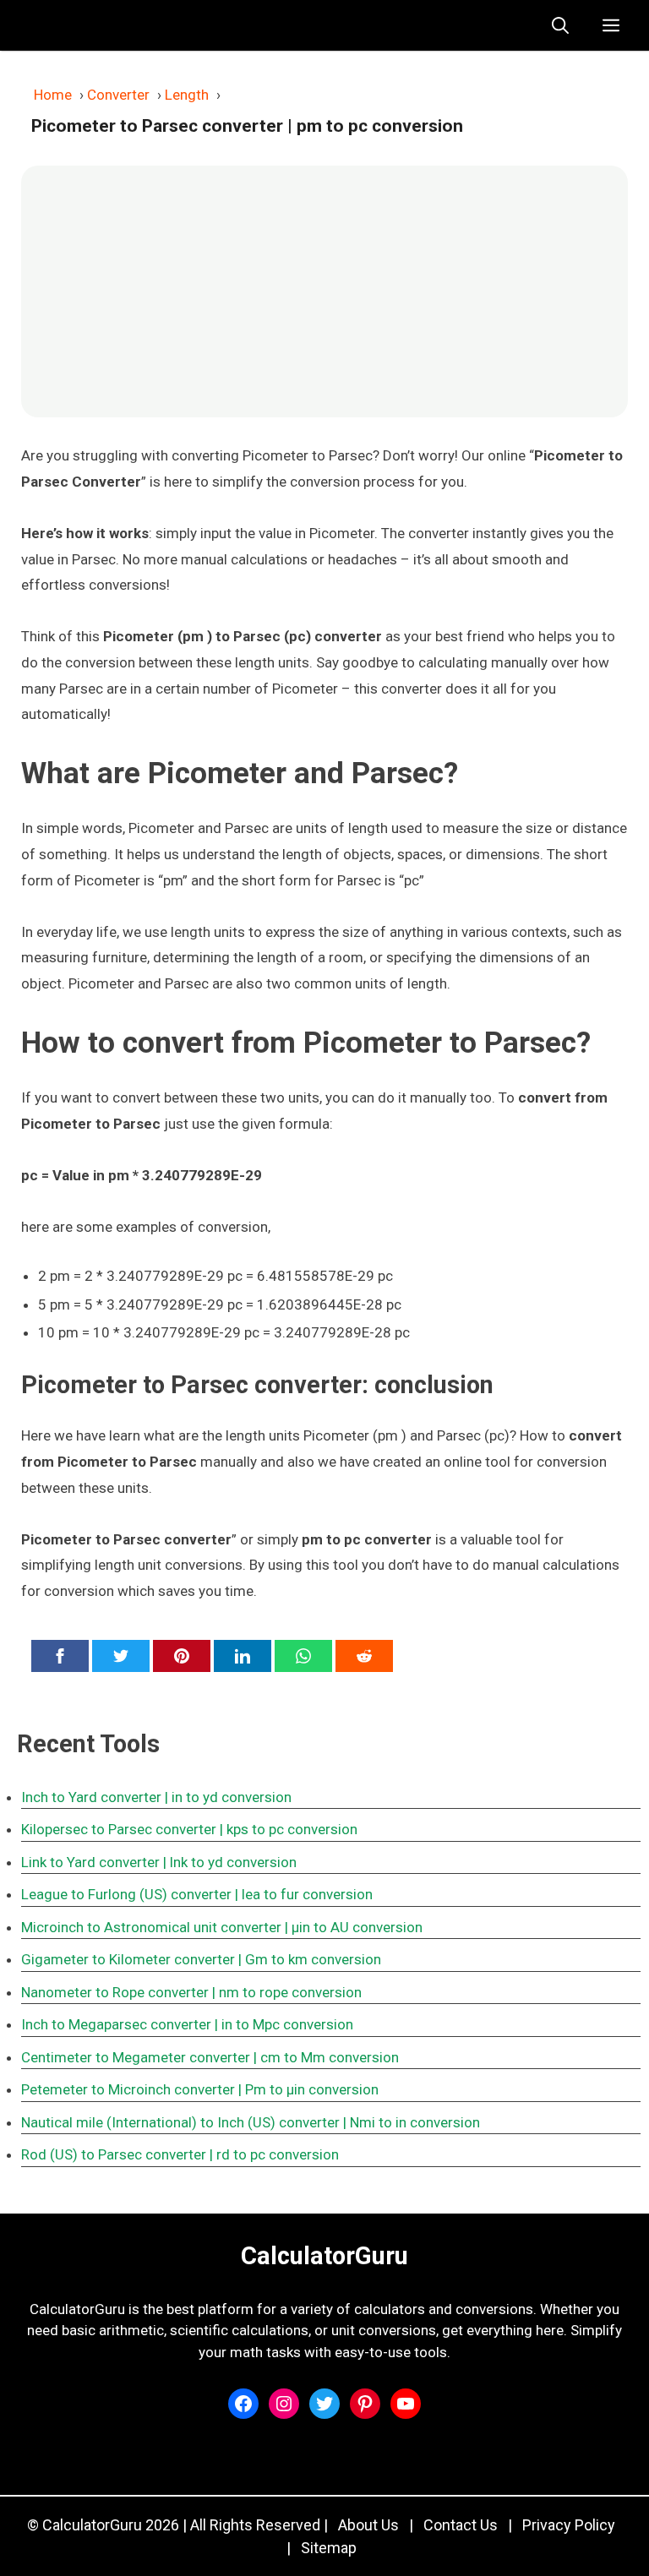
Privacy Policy (569, 2525)
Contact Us (461, 2525)
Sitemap (329, 2548)
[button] (560, 25)
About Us (368, 2525)
